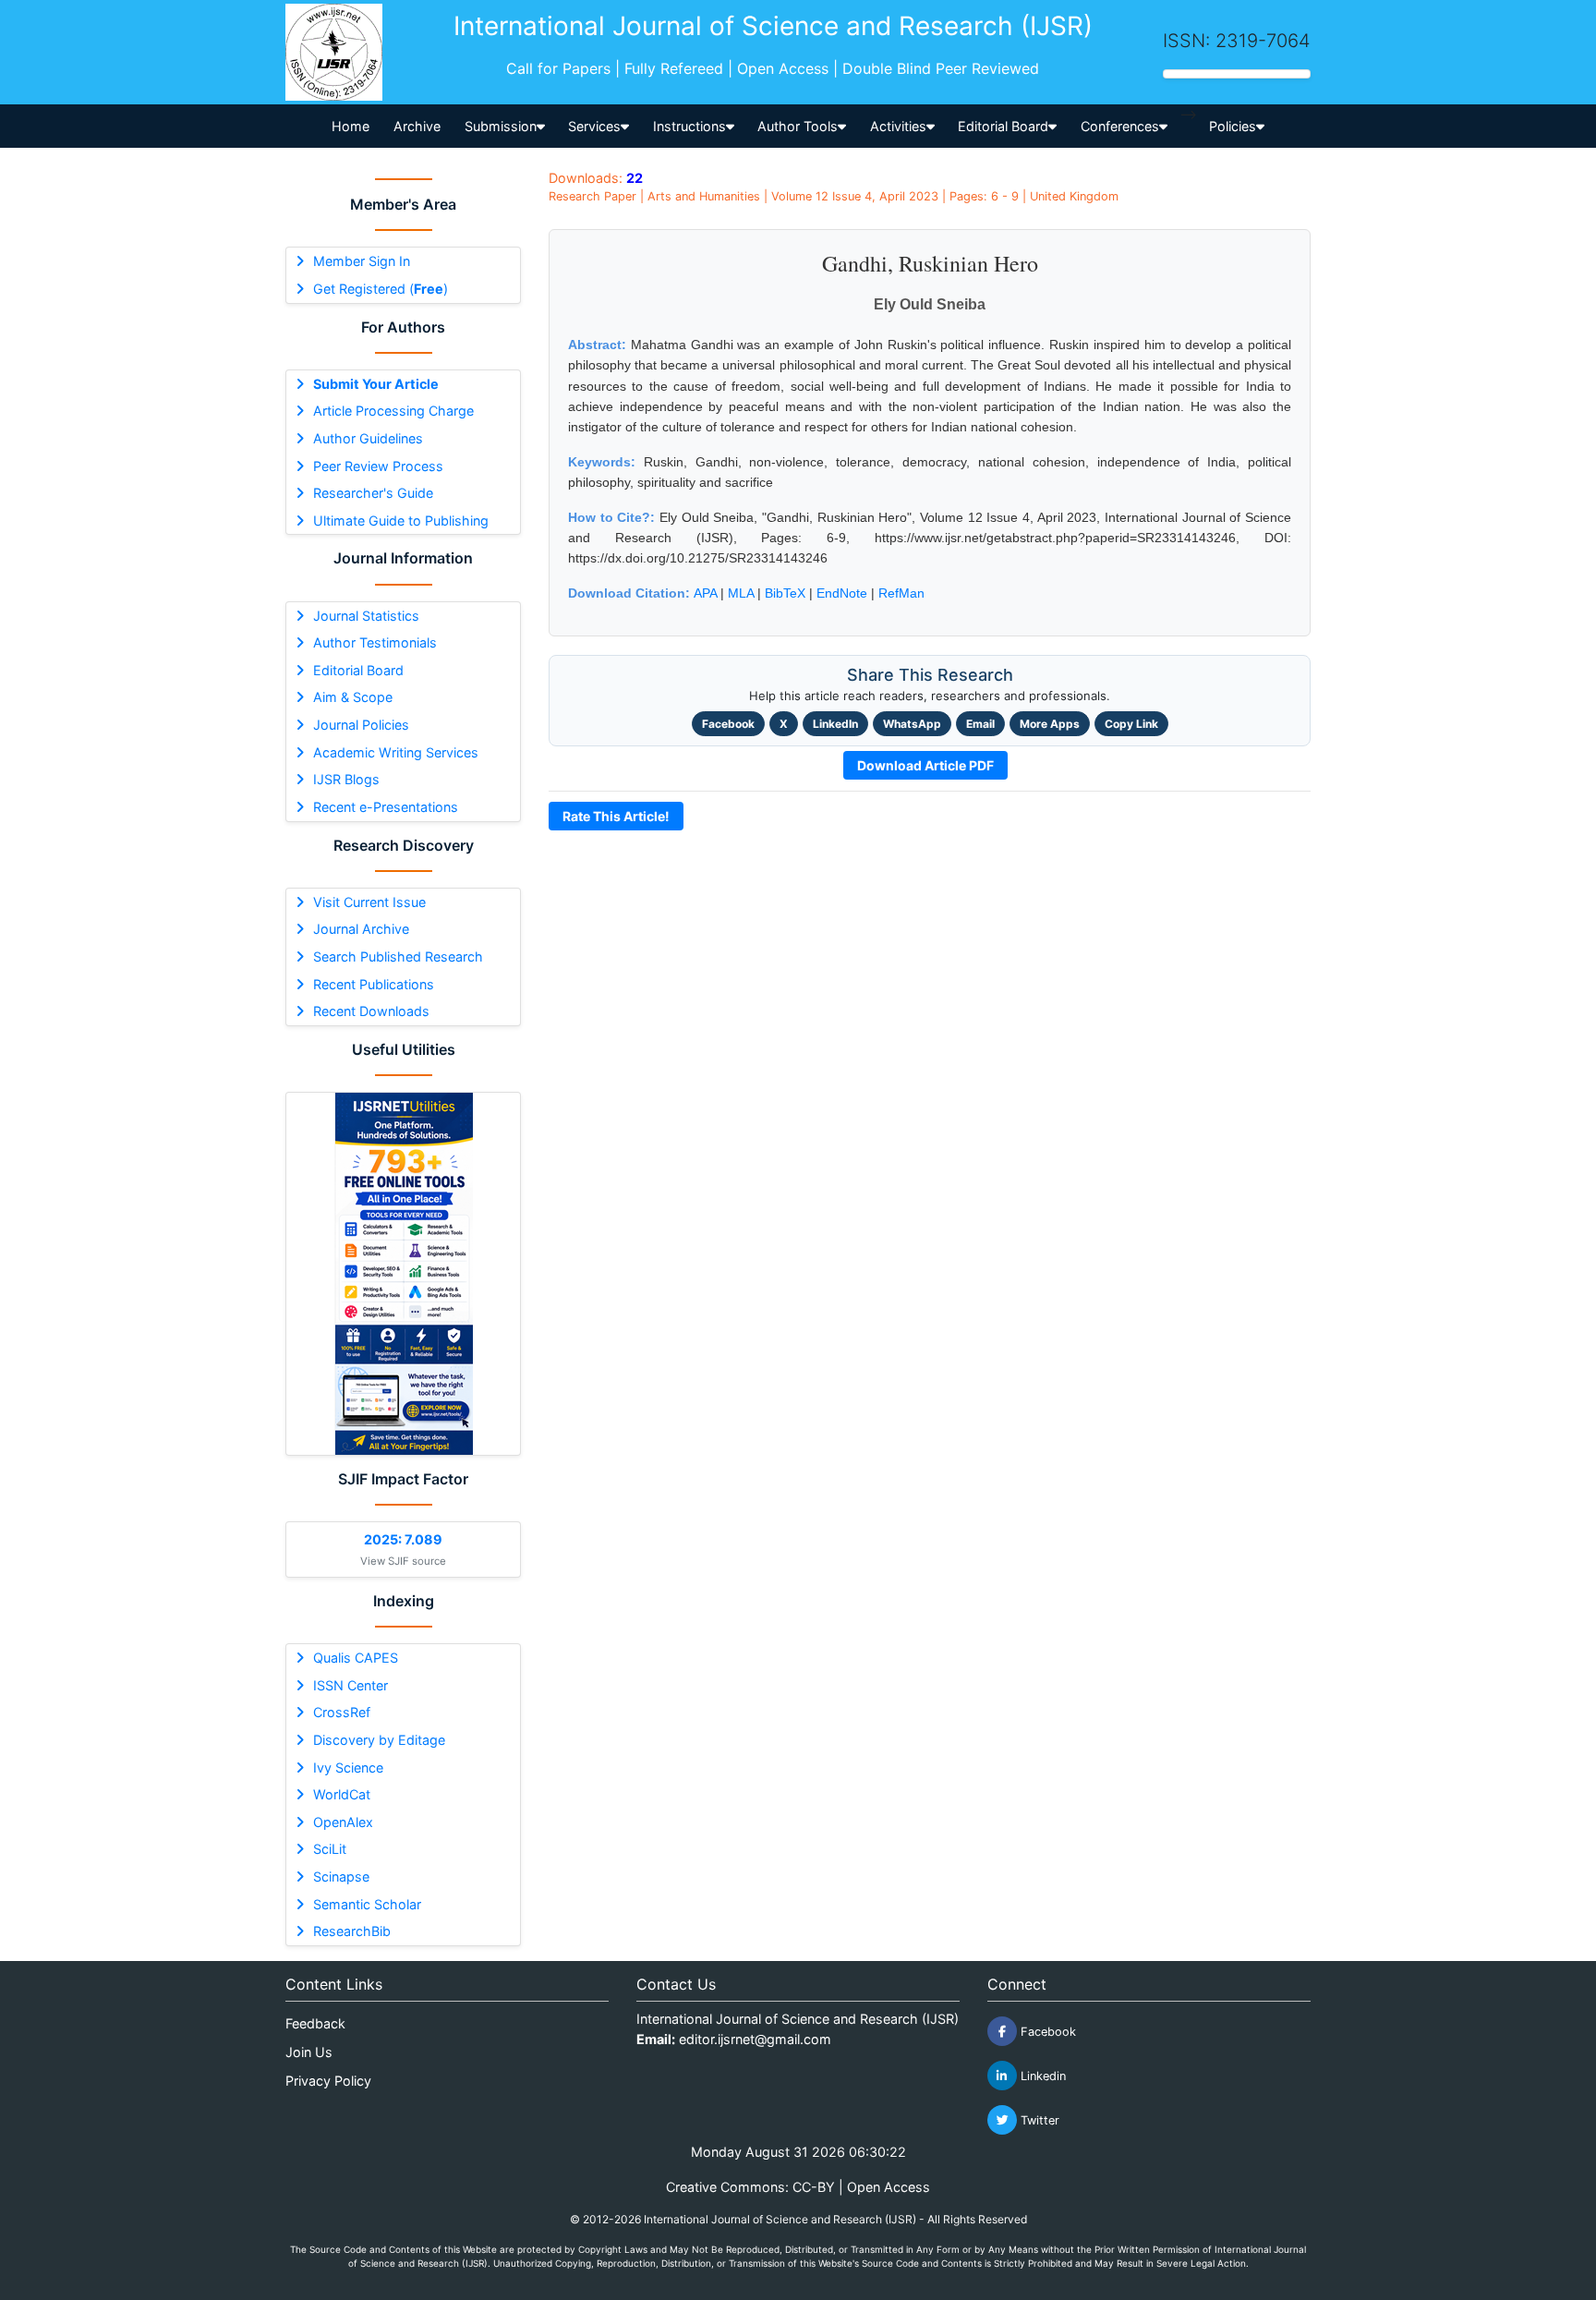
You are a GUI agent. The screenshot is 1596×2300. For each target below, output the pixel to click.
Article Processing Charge (393, 411)
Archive (417, 126)
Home (351, 126)
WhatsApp (912, 724)
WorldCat (342, 1794)
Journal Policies (361, 725)
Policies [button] (1233, 126)
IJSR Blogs (346, 779)
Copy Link (1131, 724)
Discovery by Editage (379, 1740)
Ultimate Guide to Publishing (401, 521)
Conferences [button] (1120, 126)
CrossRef (342, 1712)
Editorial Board (358, 670)
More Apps (1050, 724)
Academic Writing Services (396, 752)
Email (980, 724)
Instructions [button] (689, 126)
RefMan (901, 593)
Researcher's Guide (373, 493)
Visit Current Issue (369, 902)
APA (705, 593)
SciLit (330, 1849)
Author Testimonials (375, 642)
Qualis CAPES (356, 1658)
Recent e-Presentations (386, 807)
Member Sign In (362, 261)
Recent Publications (374, 984)
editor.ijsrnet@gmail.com (755, 2039)
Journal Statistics (366, 616)
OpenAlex (343, 1822)
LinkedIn (835, 724)
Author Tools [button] (798, 126)
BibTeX (785, 593)
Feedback (315, 2023)
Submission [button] (501, 126)
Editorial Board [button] (1003, 126)
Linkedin (1041, 2076)
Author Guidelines (368, 438)
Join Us (309, 2052)
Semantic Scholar (367, 1904)
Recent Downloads (371, 1011)
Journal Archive (361, 929)
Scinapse (341, 1876)
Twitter (1038, 2120)
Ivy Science (348, 1767)
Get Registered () (381, 289)
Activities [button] (898, 126)
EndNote (842, 593)
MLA (741, 593)
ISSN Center (351, 1685)
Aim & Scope (353, 697)
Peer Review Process (378, 466)
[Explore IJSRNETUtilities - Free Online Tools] (403, 1274)
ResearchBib (352, 1931)
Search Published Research (398, 956)
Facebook (728, 724)
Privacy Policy (328, 2081)
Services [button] (594, 126)
